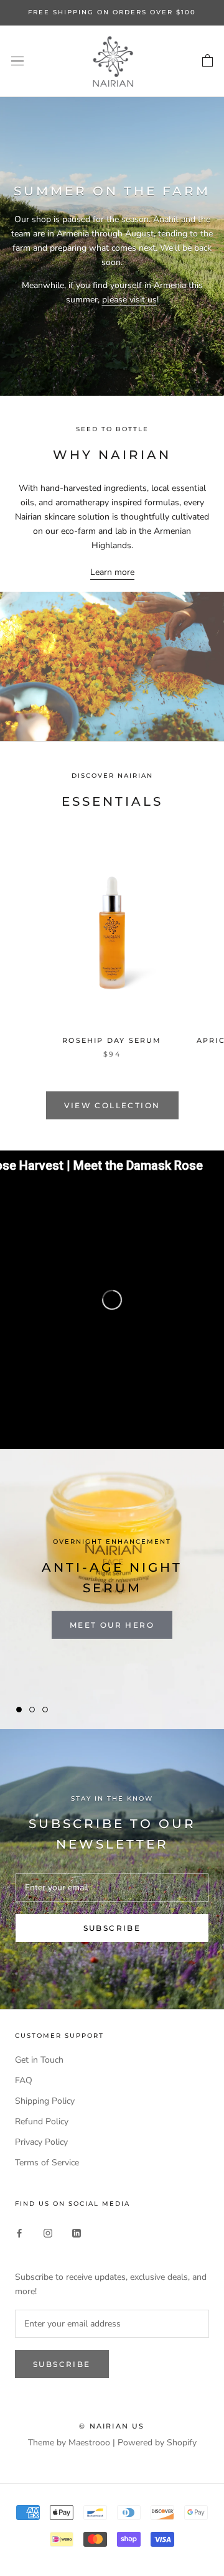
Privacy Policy (41, 2142)
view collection (112, 1105)
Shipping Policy (45, 2101)
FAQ (24, 2080)
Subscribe (112, 1928)
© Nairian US (112, 2426)
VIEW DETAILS (112, 940)
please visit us (129, 300)
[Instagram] (48, 2233)
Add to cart (112, 911)
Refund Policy (42, 2121)
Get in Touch (39, 2060)
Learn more (112, 572)
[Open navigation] (17, 61)
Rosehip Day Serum (112, 1040)
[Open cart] (208, 61)
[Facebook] (19, 2233)
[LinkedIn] (77, 2233)
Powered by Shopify (157, 2443)
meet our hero (112, 1625)
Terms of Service (47, 2163)
